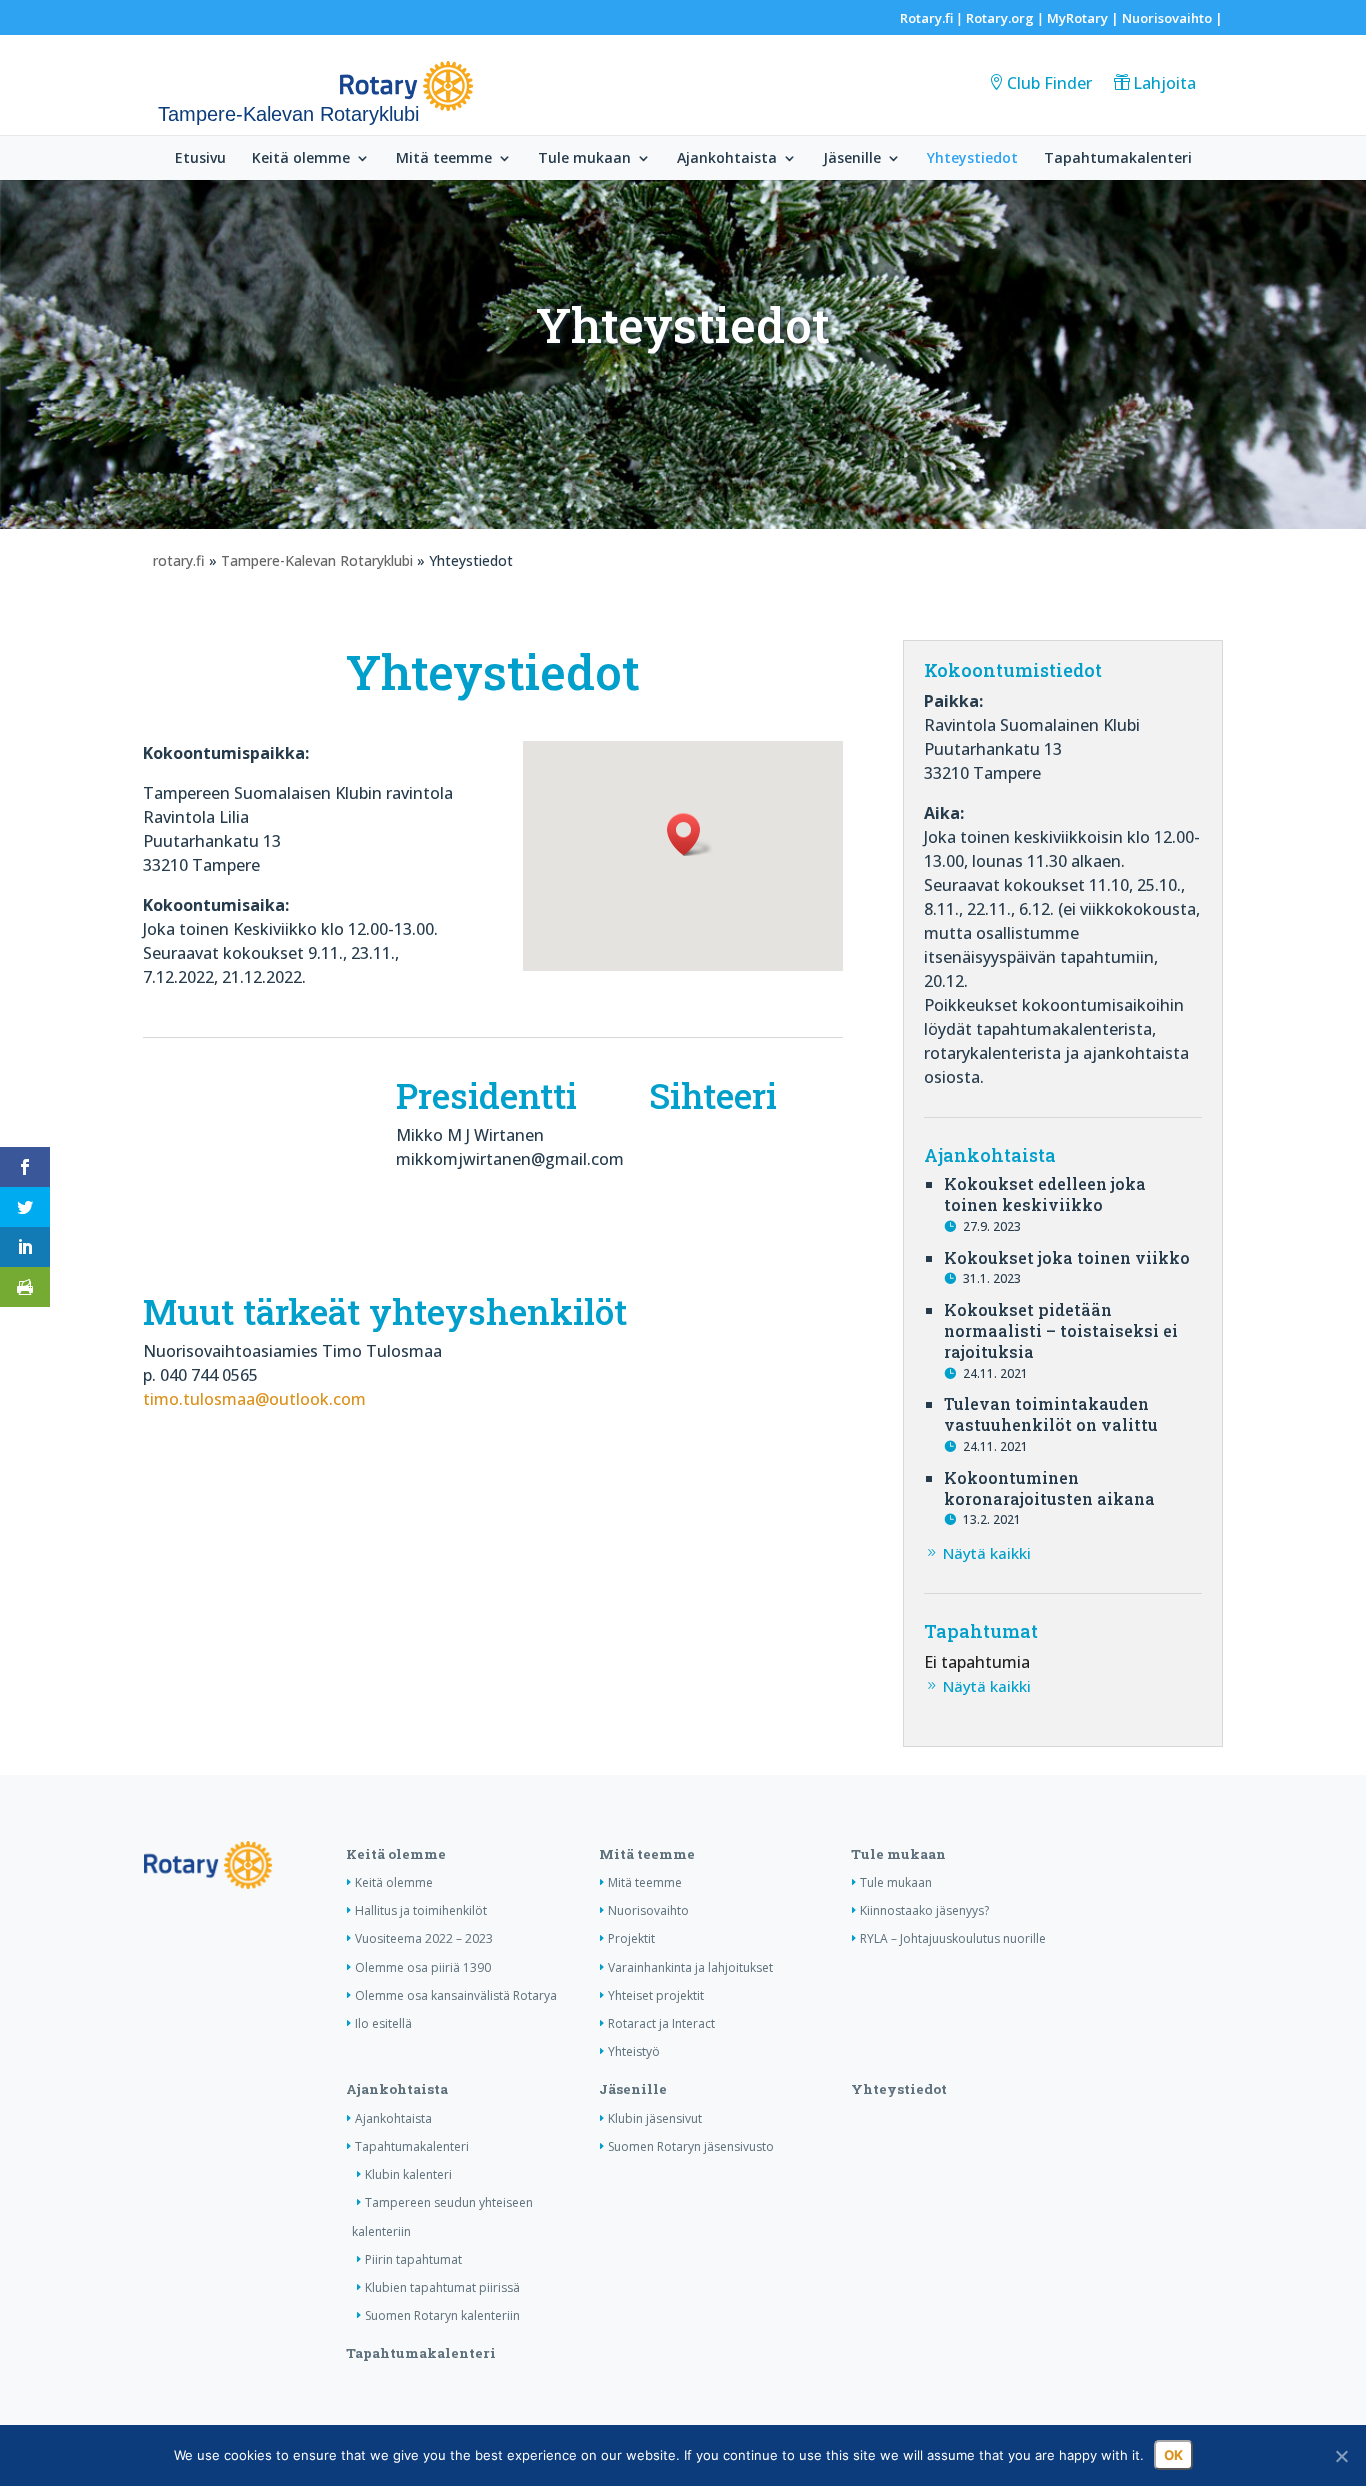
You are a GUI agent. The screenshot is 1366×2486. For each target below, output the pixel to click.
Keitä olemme (301, 159)
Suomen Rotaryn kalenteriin (442, 2315)
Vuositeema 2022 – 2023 (424, 1938)
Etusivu (200, 159)
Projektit (631, 1938)
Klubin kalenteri (408, 2174)
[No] (1341, 2456)
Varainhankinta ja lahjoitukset (690, 1967)
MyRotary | (1084, 18)
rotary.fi (179, 560)
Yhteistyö (634, 2051)
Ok (1173, 2455)
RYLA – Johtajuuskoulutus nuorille (953, 1938)
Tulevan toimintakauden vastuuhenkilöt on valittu (1051, 1414)
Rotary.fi (926, 18)
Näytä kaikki (987, 1553)
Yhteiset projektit (656, 1995)
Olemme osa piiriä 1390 (423, 1967)
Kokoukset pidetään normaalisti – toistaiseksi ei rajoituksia (1061, 1330)
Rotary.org (1000, 18)
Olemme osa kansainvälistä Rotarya (456, 1995)
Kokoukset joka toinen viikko (1067, 1257)
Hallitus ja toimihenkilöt (421, 1910)
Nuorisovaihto (1167, 18)
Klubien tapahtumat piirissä (442, 2287)
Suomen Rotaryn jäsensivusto (691, 2146)
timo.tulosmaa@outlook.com (254, 1399)
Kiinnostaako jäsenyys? (924, 1910)
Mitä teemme (444, 159)
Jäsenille (852, 159)
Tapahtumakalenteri (1118, 159)
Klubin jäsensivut (655, 2118)
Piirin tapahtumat (413, 2259)
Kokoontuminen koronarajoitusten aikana (1049, 1488)
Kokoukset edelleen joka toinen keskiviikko (1045, 1194)
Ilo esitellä (383, 2023)
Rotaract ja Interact (661, 2023)
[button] (690, 834)
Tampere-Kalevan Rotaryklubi (317, 560)
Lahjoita (1164, 83)
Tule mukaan (584, 159)
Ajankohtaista (727, 159)
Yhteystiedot (972, 159)
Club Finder (1049, 83)
